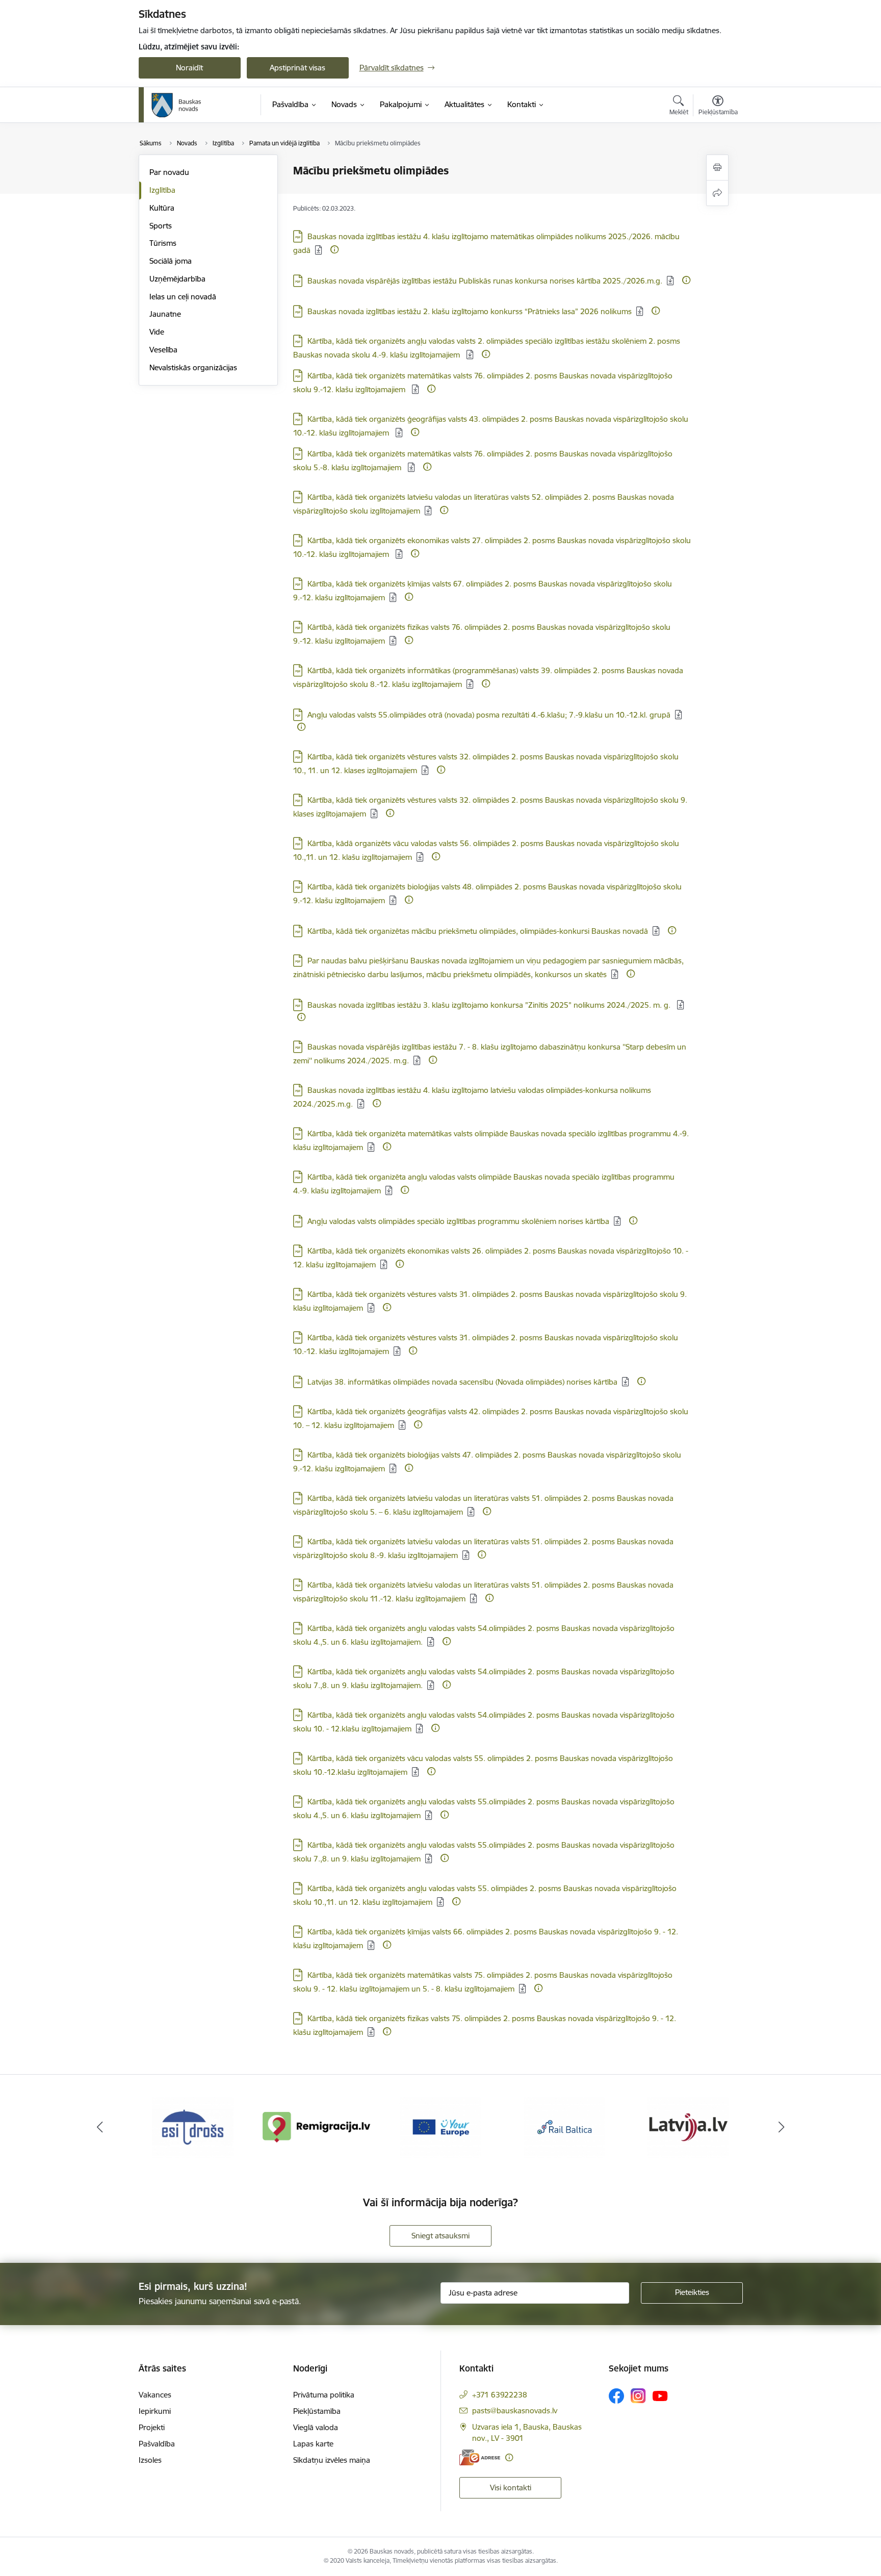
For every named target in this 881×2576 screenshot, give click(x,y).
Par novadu (169, 172)
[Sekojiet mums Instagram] (638, 2396)
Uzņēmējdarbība (177, 279)
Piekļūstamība (317, 2411)
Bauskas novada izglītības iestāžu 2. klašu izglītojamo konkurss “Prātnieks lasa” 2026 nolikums (470, 311)
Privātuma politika (324, 2395)
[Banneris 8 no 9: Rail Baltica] (564, 2126)
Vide (157, 332)
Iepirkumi (155, 2411)
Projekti (152, 2427)
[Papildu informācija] (334, 249)
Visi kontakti (511, 2488)
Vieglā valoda (316, 2427)
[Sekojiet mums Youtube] (660, 2395)
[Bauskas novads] (176, 105)
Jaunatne (165, 314)
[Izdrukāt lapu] (717, 168)
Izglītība (162, 190)
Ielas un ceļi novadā (183, 297)
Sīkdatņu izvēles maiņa (332, 2460)
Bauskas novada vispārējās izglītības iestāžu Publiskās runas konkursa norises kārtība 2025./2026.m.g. (485, 281)
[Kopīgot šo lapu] (717, 193)
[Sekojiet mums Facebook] (616, 2396)
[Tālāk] (782, 2127)
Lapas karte (313, 2444)
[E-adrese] (480, 2457)
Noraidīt (189, 68)
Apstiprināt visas (297, 68)
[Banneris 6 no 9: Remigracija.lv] (317, 2126)
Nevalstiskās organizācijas (193, 367)
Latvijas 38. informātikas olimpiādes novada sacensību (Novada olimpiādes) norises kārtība (462, 1382)
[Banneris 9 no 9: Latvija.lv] (688, 2126)
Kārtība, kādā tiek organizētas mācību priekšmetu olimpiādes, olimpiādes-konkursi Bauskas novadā (478, 931)
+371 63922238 (500, 2395)
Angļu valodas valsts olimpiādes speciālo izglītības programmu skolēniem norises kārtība (458, 1221)
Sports (161, 226)
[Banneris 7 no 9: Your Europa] (440, 2126)
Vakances (155, 2395)
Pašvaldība (157, 2444)
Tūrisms (163, 243)
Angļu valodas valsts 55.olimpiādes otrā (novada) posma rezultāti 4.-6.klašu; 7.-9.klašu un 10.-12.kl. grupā (489, 715)
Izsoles (150, 2460)
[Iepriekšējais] (100, 2127)
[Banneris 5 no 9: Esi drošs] (193, 2126)
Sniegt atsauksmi (440, 2236)
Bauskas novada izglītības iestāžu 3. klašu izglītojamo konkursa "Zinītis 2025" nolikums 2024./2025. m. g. (490, 1005)
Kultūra (162, 208)
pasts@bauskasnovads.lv (515, 2411)
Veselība (163, 350)
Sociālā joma (171, 261)
